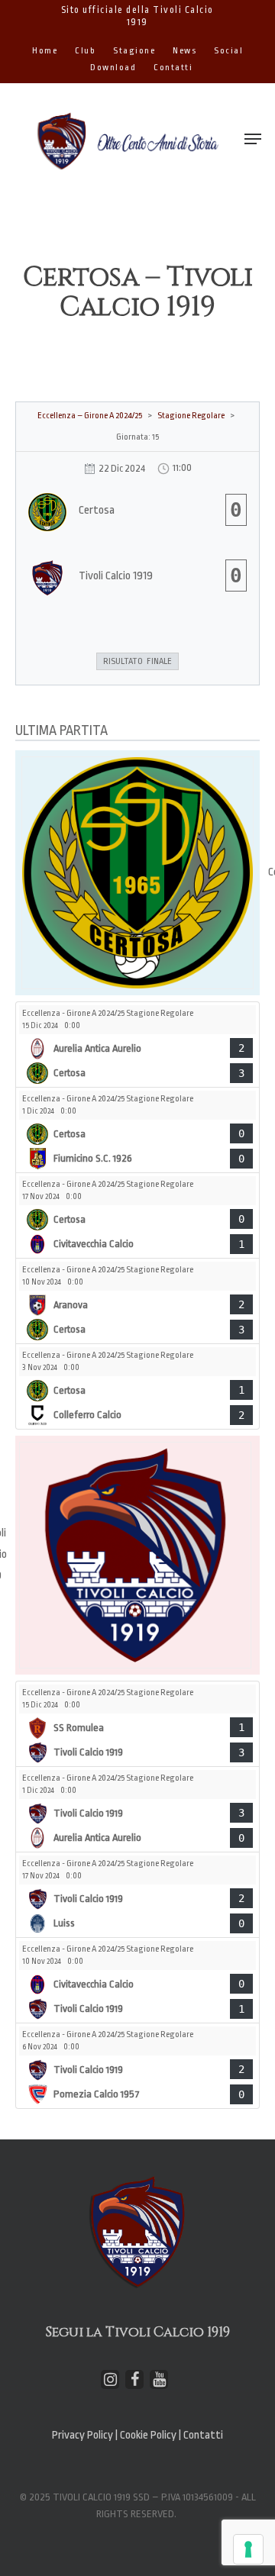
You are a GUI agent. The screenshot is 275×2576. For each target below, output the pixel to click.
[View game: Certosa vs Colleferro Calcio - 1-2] (137, 1386)
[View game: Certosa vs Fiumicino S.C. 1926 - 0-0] (137, 1130)
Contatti (203, 2435)
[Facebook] (134, 2379)
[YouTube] (159, 2379)
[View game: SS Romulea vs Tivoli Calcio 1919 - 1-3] (137, 1724)
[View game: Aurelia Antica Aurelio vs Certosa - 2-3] (137, 1045)
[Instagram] (110, 2379)
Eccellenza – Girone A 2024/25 (90, 416)
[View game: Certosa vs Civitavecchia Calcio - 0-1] (137, 1215)
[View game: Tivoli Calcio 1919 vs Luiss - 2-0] (137, 1895)
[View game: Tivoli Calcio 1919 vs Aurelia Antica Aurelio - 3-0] (137, 1809)
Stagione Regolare (191, 416)
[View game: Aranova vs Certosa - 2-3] (137, 1301)
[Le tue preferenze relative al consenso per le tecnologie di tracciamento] (248, 2549)
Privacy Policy (82, 2435)
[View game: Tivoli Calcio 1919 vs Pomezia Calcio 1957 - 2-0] (137, 2066)
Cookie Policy (149, 2435)
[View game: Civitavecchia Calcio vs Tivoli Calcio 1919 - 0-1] (137, 1980)
